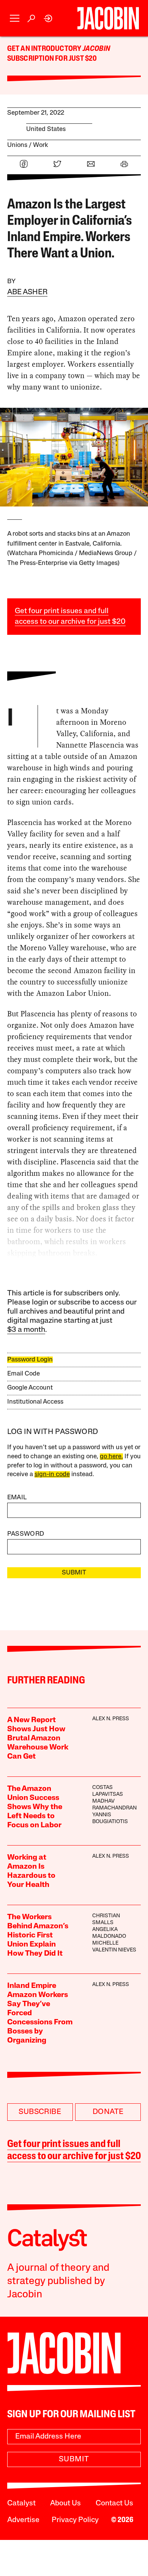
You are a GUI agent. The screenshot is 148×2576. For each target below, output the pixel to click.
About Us (65, 2503)
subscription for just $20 (52, 59)
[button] (15, 18)
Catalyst (21, 2503)
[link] (48, 18)
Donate (108, 2112)
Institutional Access (35, 1402)
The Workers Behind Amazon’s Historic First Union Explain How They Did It (38, 1936)
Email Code (24, 1374)
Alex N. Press (111, 1719)
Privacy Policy (75, 2520)
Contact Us (114, 2503)
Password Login (30, 1360)
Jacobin (96, 49)
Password (26, 1534)
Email (17, 1498)
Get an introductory (45, 49)
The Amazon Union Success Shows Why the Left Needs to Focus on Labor (35, 1807)
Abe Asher (27, 292)
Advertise (23, 2520)
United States (46, 129)
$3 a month (26, 1330)
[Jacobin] (108, 18)
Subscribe (40, 2112)
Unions (17, 145)
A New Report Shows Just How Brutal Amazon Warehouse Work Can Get (38, 1738)
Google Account (30, 1388)
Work (41, 145)
